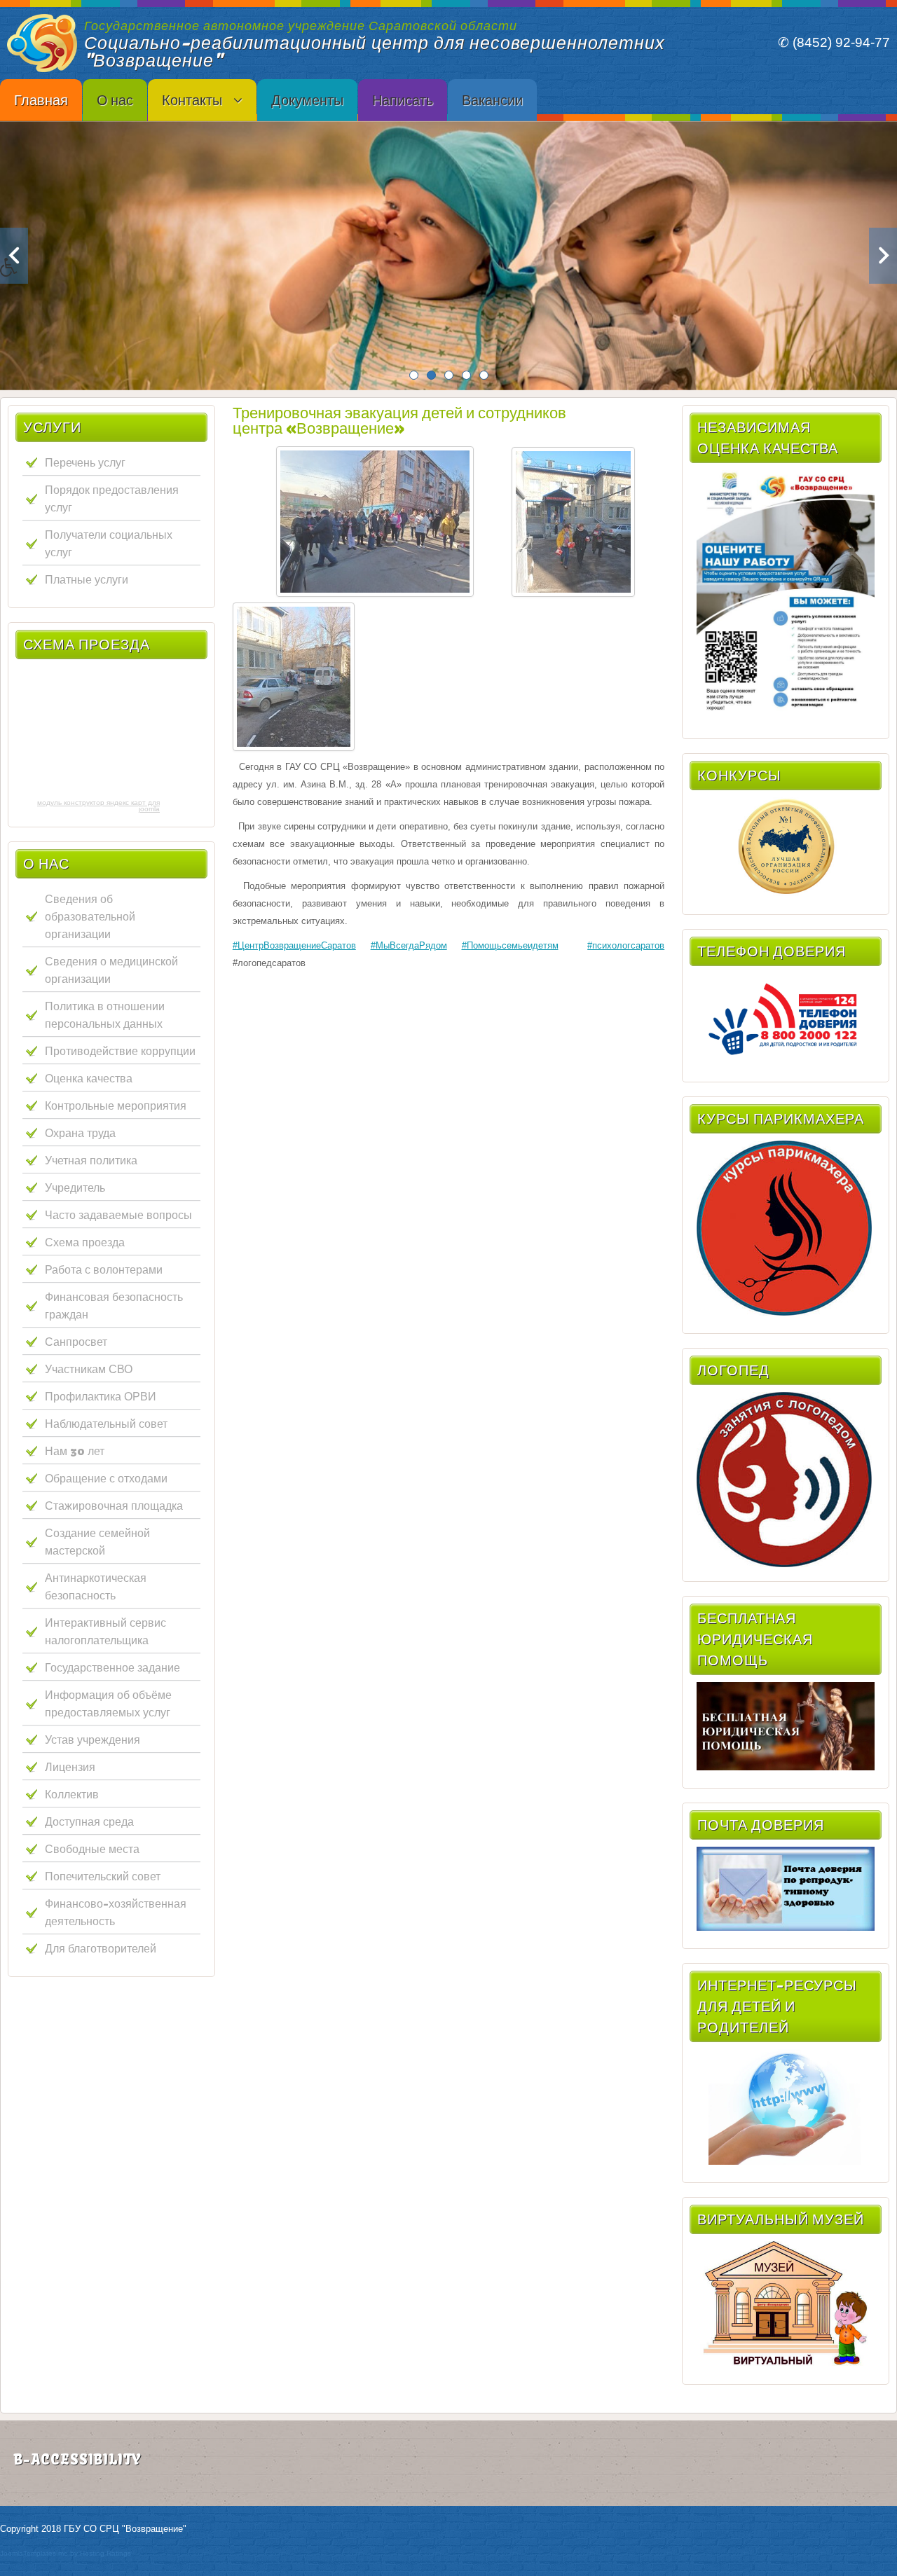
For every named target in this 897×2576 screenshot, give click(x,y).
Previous (14, 256)
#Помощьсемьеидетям (510, 945)
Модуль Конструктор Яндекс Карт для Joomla (98, 806)
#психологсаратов (626, 945)
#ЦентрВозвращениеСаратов (294, 945)
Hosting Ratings (105, 2553)
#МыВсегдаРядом (409, 945)
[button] (23, 277)
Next (883, 256)
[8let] (786, 2363)
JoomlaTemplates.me (34, 2553)
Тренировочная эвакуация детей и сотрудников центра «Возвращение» (399, 420)
